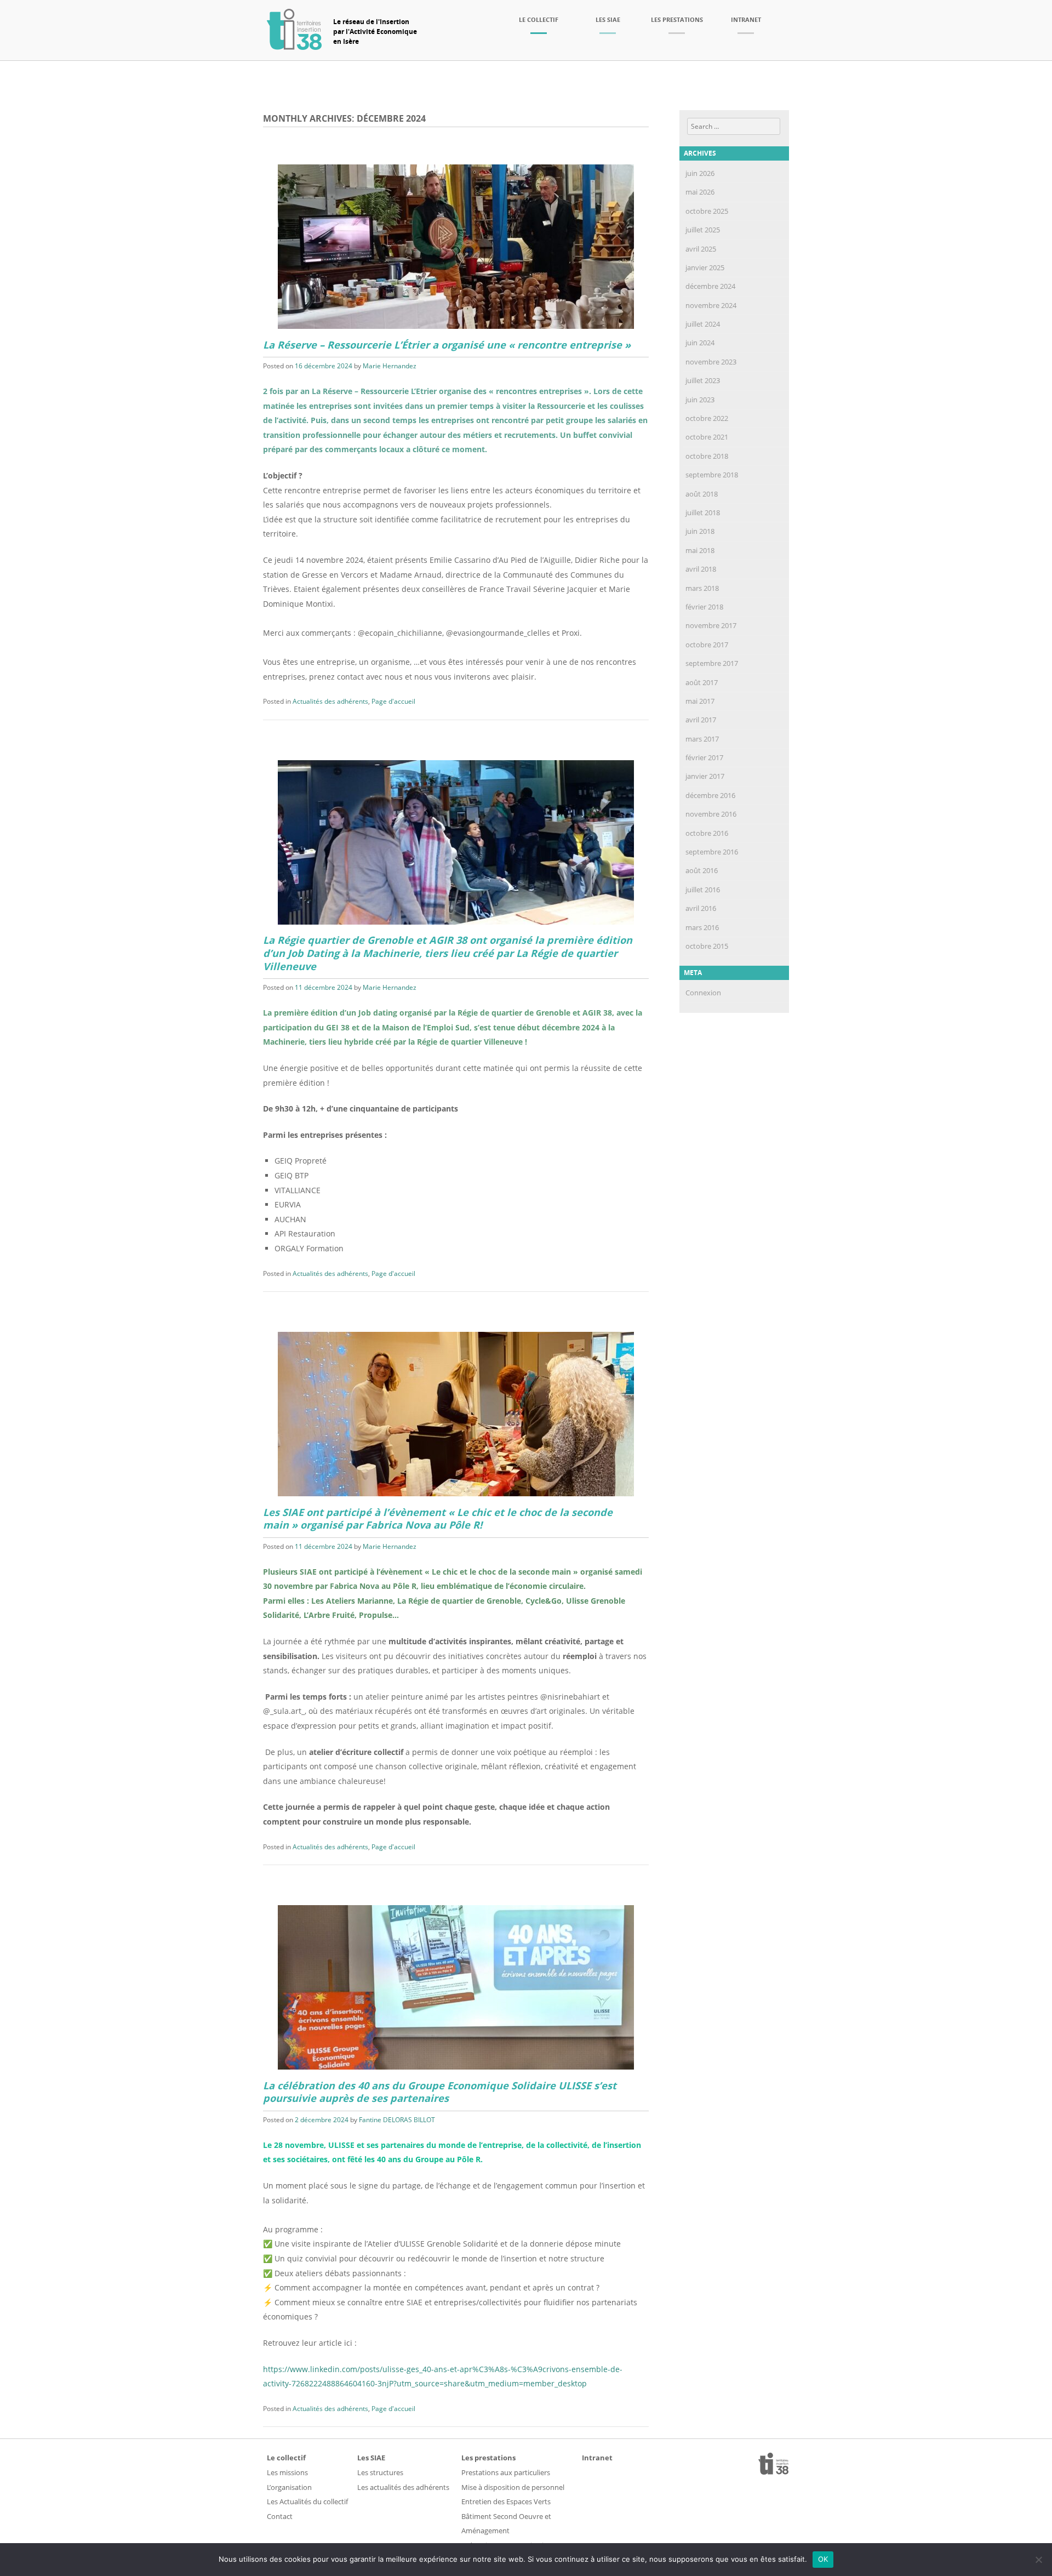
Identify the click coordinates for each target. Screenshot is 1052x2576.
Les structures (380, 2472)
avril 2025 (701, 249)
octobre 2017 (707, 645)
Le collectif (539, 19)
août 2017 (702, 682)
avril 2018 (701, 569)
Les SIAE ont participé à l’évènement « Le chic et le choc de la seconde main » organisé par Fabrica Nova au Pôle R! (438, 1519)
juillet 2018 (703, 512)
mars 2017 (702, 739)
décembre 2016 (710, 795)
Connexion (703, 993)
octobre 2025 (707, 211)
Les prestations (677, 19)
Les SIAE (608, 19)
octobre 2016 (707, 833)
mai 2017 (700, 701)
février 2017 (704, 757)
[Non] (1038, 2560)
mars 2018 (702, 588)
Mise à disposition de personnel (513, 2487)
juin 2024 (700, 343)
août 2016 (702, 870)
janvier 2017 (705, 776)
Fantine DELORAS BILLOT (397, 2120)
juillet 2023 (703, 380)
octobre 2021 (707, 437)
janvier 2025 (705, 267)
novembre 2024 (711, 305)
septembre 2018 (712, 475)
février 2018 (704, 607)
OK (823, 2559)
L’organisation (289, 2487)
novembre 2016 (711, 814)
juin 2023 (700, 400)
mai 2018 (700, 550)
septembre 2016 (712, 852)
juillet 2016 (703, 890)
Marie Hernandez (390, 366)
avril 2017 (701, 720)
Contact (280, 2516)
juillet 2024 (703, 324)
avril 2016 (701, 908)
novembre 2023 (711, 362)
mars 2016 (702, 927)
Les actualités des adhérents (403, 2487)
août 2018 (702, 494)
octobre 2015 (707, 946)
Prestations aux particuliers (506, 2472)
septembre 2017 (712, 663)
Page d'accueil (393, 701)
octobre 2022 (707, 418)
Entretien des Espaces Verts (506, 2501)
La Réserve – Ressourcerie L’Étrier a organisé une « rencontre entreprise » (447, 345)
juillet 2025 (703, 230)
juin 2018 (700, 531)
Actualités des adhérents (330, 701)
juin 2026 (700, 173)
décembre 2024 (710, 286)
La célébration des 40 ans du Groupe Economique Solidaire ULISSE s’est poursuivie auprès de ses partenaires (440, 2092)
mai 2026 (700, 192)
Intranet (746, 19)
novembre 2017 (711, 625)
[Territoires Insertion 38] (294, 47)
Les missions (287, 2472)
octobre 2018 (707, 456)
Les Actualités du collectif (307, 2501)
